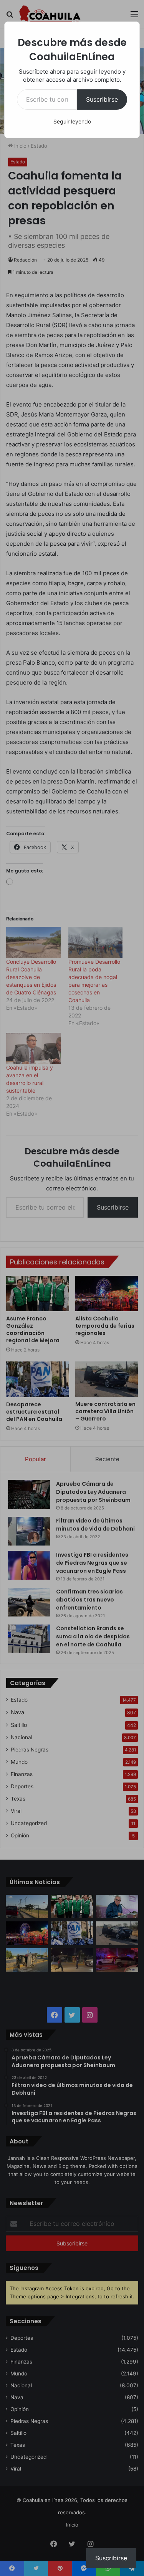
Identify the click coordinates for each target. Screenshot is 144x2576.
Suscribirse (102, 99)
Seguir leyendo (72, 121)
